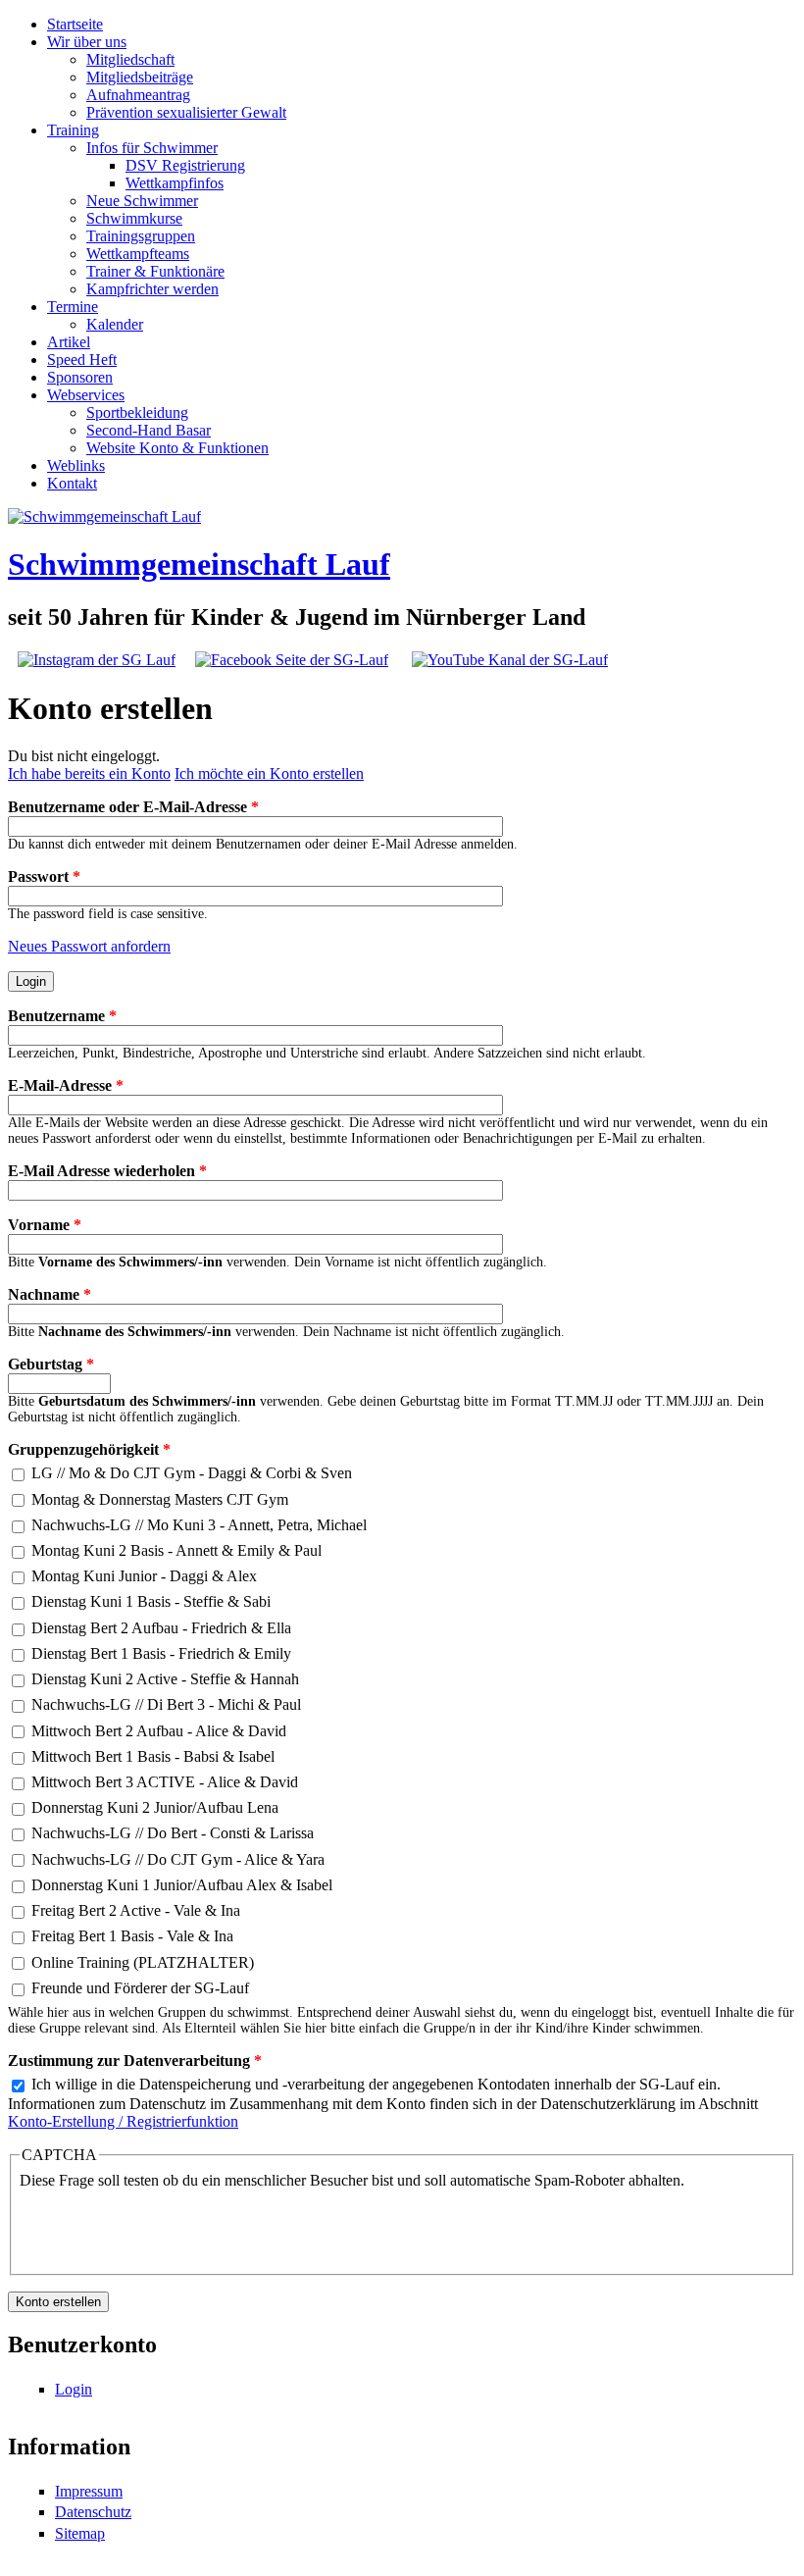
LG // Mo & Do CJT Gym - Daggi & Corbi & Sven (192, 1473)
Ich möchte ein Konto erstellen (269, 773)
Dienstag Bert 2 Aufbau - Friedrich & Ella (161, 1628)
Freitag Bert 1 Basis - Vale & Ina (132, 1936)
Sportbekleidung (137, 412)
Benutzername (62, 1016)
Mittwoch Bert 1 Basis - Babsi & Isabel (153, 1756)
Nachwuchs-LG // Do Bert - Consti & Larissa (173, 1833)
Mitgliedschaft (130, 59)
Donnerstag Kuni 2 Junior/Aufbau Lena (155, 1807)
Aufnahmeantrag (138, 95)
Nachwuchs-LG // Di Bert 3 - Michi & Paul (166, 1704)
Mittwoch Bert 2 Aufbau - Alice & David (159, 1731)
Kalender (115, 324)
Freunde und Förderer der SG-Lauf (140, 1988)
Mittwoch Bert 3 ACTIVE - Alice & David (165, 1782)
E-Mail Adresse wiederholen (107, 1171)
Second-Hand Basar (149, 430)
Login (74, 2389)
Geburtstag (51, 1364)
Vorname (45, 1225)
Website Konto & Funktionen (177, 448)
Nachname (50, 1294)
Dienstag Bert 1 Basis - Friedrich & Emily (161, 1653)
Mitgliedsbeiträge (140, 77)
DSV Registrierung (185, 165)
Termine (73, 307)
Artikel (69, 342)
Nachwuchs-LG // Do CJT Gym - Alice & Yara (178, 1859)
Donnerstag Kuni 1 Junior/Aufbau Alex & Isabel (182, 1885)
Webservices (86, 395)
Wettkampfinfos (175, 183)
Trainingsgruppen (141, 236)
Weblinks (76, 465)
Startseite (75, 24)
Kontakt (72, 483)
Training (73, 130)
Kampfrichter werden (152, 289)
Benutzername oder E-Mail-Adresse (133, 807)
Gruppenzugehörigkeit (89, 1449)
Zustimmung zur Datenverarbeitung (135, 2061)
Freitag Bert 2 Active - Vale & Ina (136, 1910)
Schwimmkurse (134, 218)
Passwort (44, 876)
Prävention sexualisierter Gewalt (186, 112)
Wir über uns (87, 42)
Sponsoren (80, 377)
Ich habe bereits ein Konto (89, 773)
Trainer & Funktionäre (155, 271)
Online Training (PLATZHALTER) (143, 1962)
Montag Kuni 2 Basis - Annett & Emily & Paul (176, 1550)
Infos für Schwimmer (152, 148)
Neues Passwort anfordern (89, 946)
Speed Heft (82, 360)
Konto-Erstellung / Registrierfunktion (123, 2121)
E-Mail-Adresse (66, 1085)
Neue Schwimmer (142, 201)
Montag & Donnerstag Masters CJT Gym (160, 1499)
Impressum (89, 2491)
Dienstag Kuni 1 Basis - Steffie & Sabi (151, 1601)
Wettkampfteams (138, 254)
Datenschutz (93, 2512)
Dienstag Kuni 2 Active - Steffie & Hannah (165, 1679)
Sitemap (80, 2533)
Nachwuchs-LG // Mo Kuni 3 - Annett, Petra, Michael (199, 1525)
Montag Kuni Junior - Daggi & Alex (144, 1576)
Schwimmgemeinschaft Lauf (199, 564)
